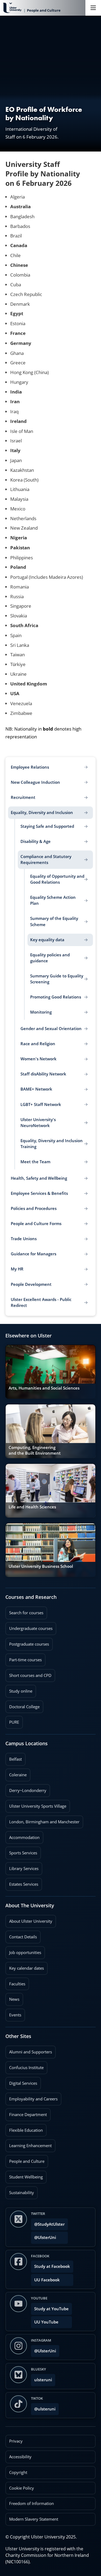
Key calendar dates (27, 1968)
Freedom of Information (32, 2503)
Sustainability (20, 2191)
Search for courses (26, 1613)
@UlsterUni (43, 2236)
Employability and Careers (32, 2097)
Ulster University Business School (41, 1566)
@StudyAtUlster (49, 2224)
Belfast (14, 1757)
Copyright (18, 2472)
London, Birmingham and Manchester (44, 1822)
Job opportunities (25, 1953)
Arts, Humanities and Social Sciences (44, 1388)
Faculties (17, 1984)
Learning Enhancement (29, 2144)
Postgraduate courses (27, 1642)
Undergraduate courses (29, 1627)
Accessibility (20, 2457)
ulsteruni (43, 2380)
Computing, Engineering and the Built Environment (35, 1450)
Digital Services (21, 2081)
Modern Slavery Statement (34, 2519)
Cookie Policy (22, 2488)
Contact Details (23, 1937)
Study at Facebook (52, 2266)
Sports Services (21, 1851)
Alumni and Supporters (29, 2050)
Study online (19, 1689)
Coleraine (16, 1773)
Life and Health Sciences (32, 1507)
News (12, 1997)
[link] (50, 1372)
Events (13, 2013)
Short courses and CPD (28, 1674)
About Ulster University (31, 1921)
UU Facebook (47, 2280)
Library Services (22, 1867)
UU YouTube (46, 2322)
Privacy (16, 2441)
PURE (14, 1722)
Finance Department (26, 2113)
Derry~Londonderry (26, 1789)
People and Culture (25, 2160)
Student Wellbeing (24, 2175)
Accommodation (22, 1836)
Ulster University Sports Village (38, 1806)
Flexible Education (24, 2128)
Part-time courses (24, 1658)
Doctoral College (22, 1705)
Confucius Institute (25, 2066)
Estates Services (22, 1882)
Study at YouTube (51, 2309)
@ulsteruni (43, 2407)
